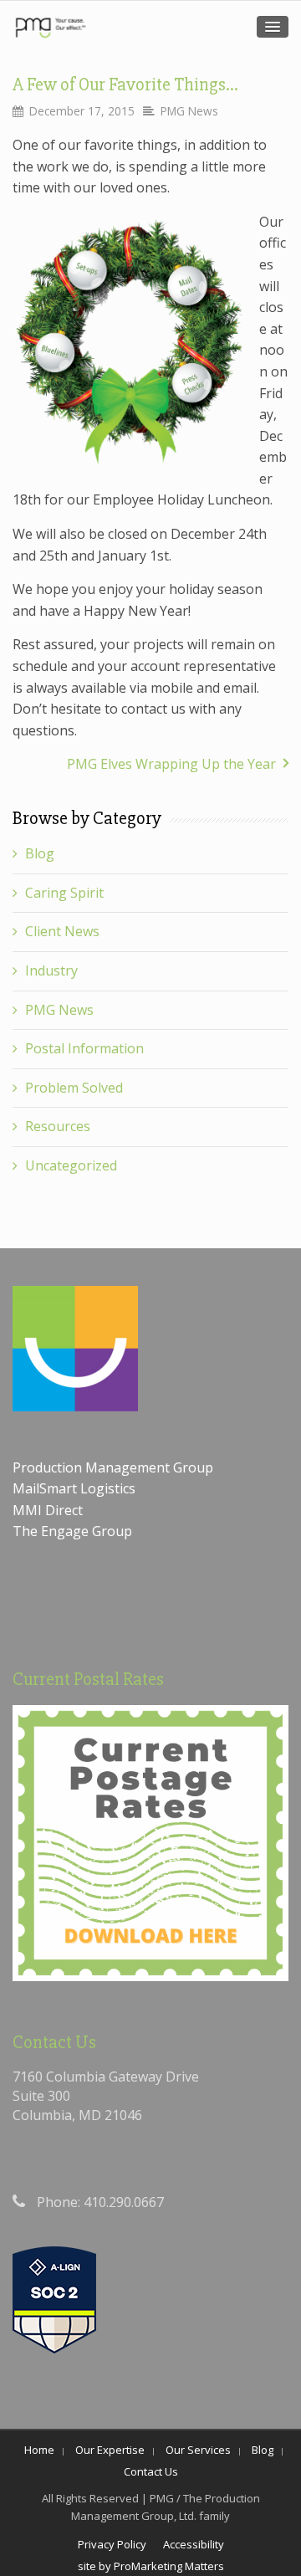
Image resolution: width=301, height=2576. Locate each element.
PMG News (189, 111)
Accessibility (194, 2544)
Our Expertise (110, 2450)
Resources (58, 1126)
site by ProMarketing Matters (151, 2566)
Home (39, 2450)
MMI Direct (48, 1510)
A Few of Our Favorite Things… (125, 85)
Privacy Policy (112, 2544)
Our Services (198, 2450)
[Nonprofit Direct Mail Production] (50, 27)
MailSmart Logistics (76, 1488)
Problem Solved (74, 1088)
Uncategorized (71, 1165)
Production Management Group (115, 1467)
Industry (51, 970)
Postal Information (84, 1048)
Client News (62, 931)
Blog (40, 853)
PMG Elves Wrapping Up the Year (171, 764)
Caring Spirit (64, 893)
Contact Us (151, 2471)
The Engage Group (72, 1531)
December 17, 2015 (82, 111)
